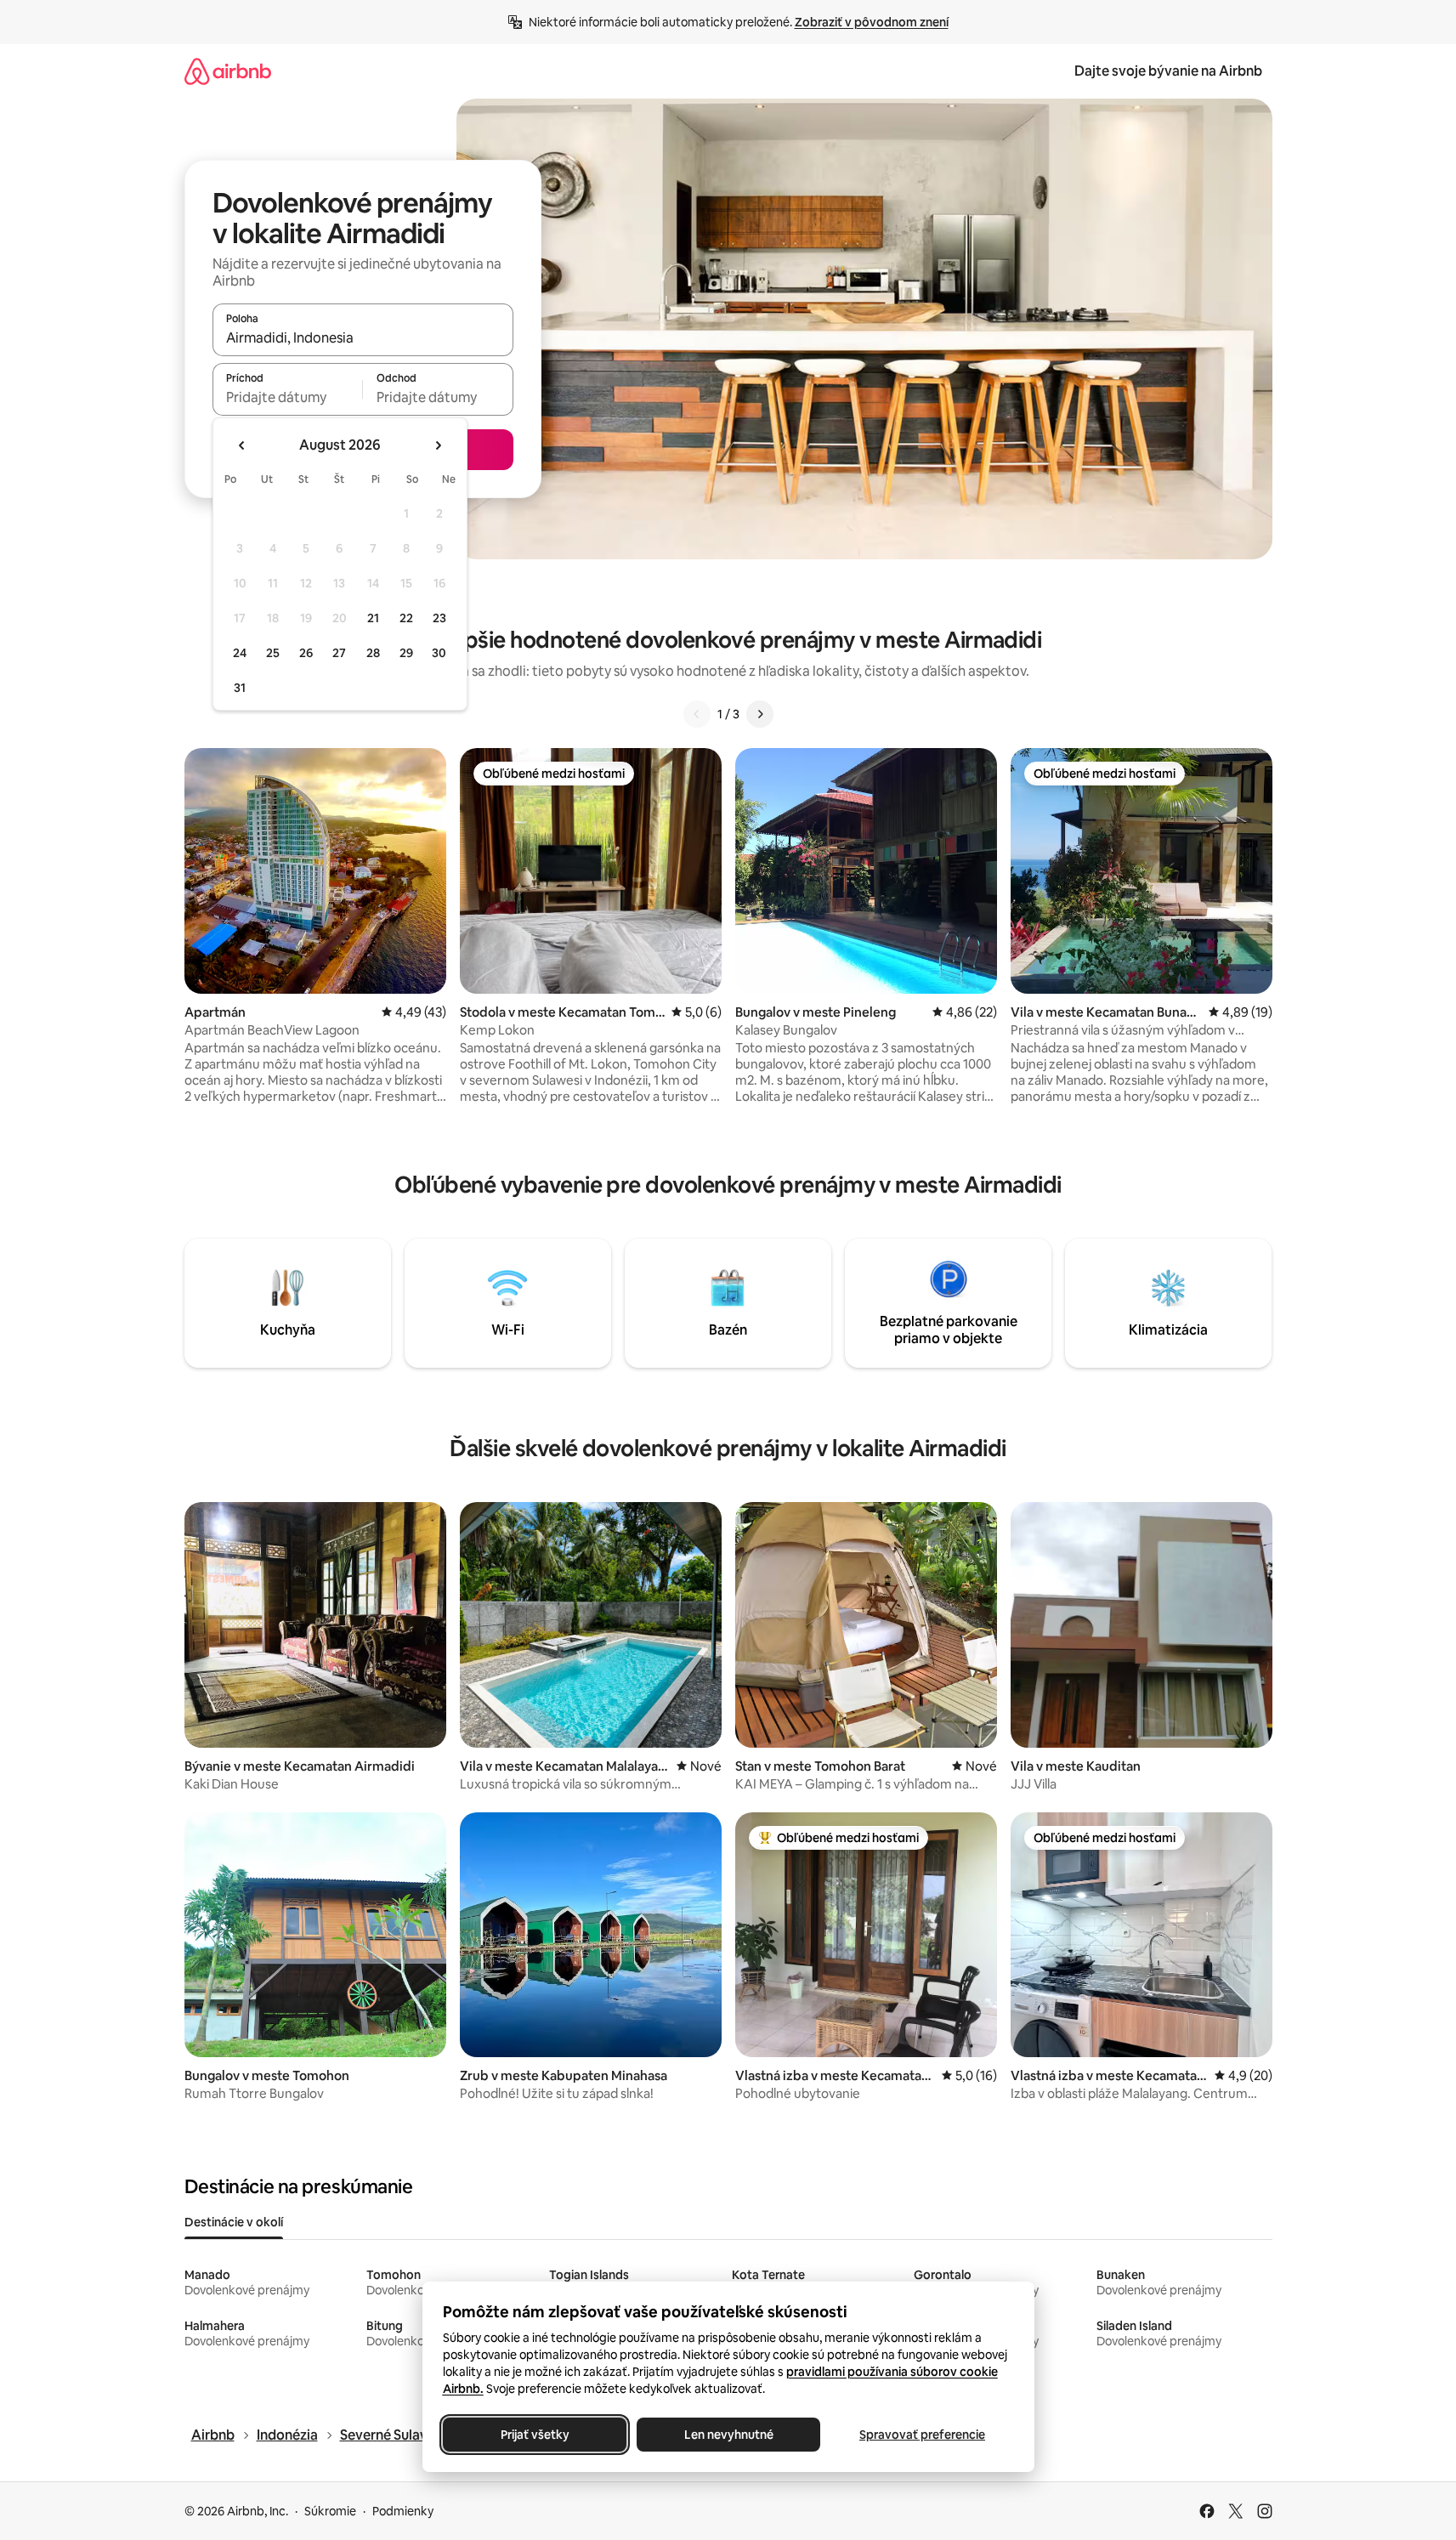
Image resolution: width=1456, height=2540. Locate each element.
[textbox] (288, 397)
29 (406, 653)
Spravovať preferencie (922, 2435)
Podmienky (403, 2511)
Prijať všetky (534, 2435)
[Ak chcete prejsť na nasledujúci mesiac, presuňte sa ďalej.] (438, 445)
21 (373, 618)
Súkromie (330, 2511)
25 (273, 653)
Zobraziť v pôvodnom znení (872, 22)
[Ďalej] (760, 714)
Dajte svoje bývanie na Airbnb (1168, 71)
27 (339, 653)
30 (439, 653)
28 (373, 653)
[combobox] (363, 337)
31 (240, 688)
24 (240, 653)
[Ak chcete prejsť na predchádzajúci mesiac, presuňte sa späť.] (242, 445)
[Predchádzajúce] (697, 714)
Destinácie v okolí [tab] (234, 2222)
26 (306, 653)
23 (439, 618)
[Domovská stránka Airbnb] (228, 71)
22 (406, 618)
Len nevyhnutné (728, 2435)
